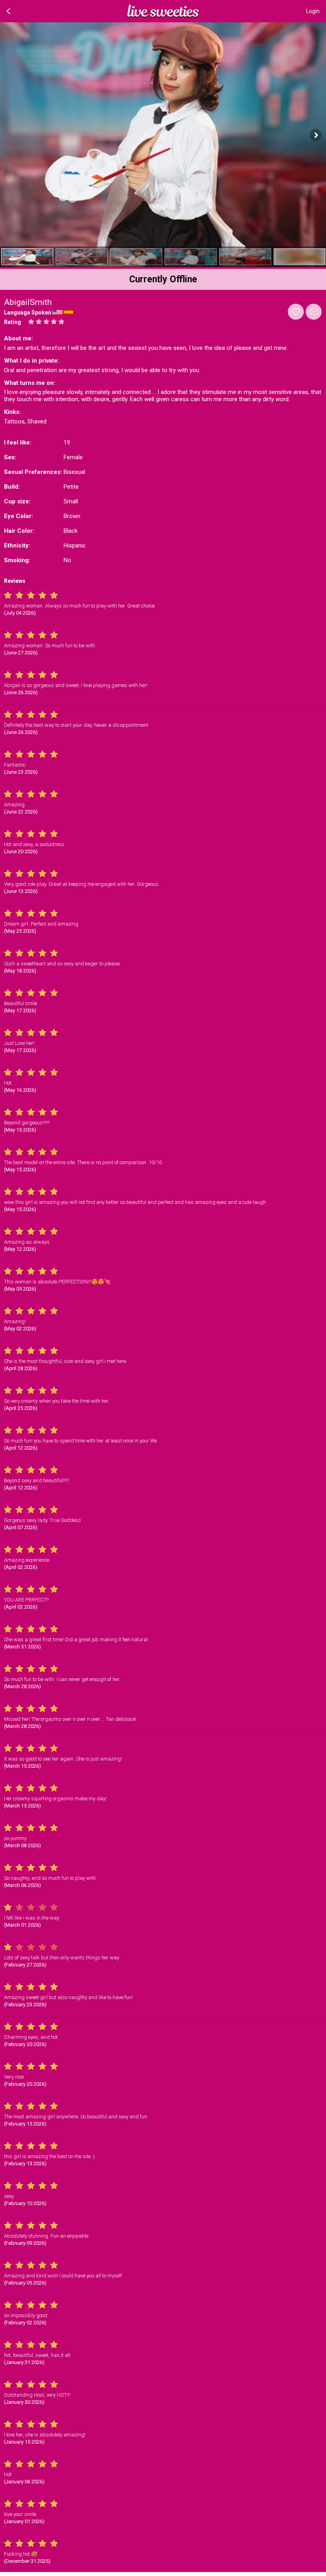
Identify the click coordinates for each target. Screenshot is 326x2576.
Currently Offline (163, 279)
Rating (13, 322)
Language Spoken (28, 313)
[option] (27, 257)
